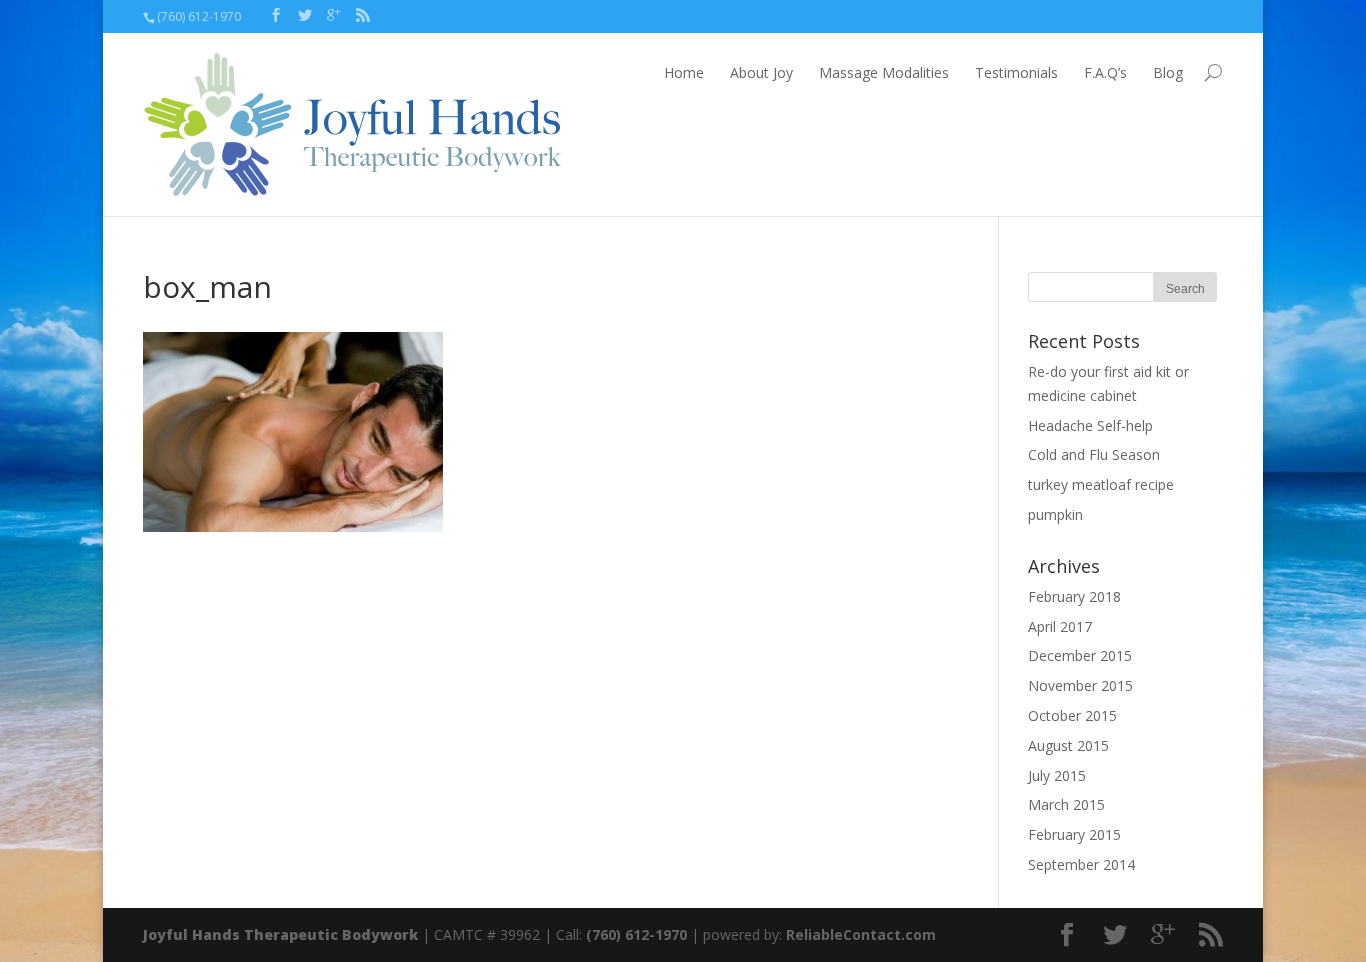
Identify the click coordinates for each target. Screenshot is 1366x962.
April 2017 (1060, 626)
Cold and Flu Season (1094, 454)
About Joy (761, 72)
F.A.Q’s (1105, 72)
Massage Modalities (884, 72)
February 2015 (1074, 834)
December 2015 (1080, 655)
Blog (1168, 72)
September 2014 (1081, 864)
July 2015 (1057, 775)
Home (684, 72)
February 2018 (1074, 596)
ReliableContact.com (861, 934)
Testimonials (1016, 72)
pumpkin (1055, 514)
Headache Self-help (1090, 425)
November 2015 (1080, 685)
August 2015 (1068, 745)
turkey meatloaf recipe (1101, 484)
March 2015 (1066, 804)
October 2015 (1072, 715)
